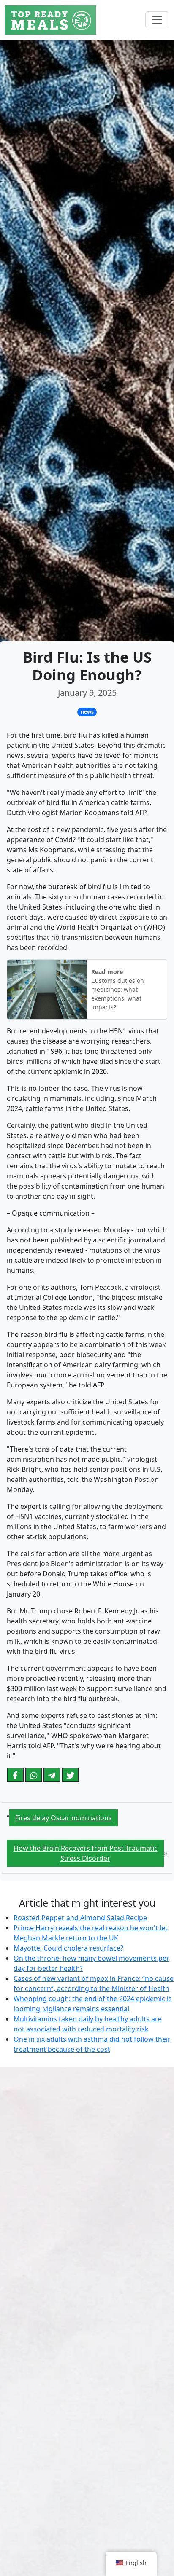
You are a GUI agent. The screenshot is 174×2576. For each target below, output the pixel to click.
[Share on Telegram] (52, 1775)
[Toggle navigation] (157, 20)
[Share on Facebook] (15, 1775)
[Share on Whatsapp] (34, 1775)
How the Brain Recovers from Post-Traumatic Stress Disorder (86, 1853)
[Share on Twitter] (71, 1775)
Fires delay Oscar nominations (64, 1818)
